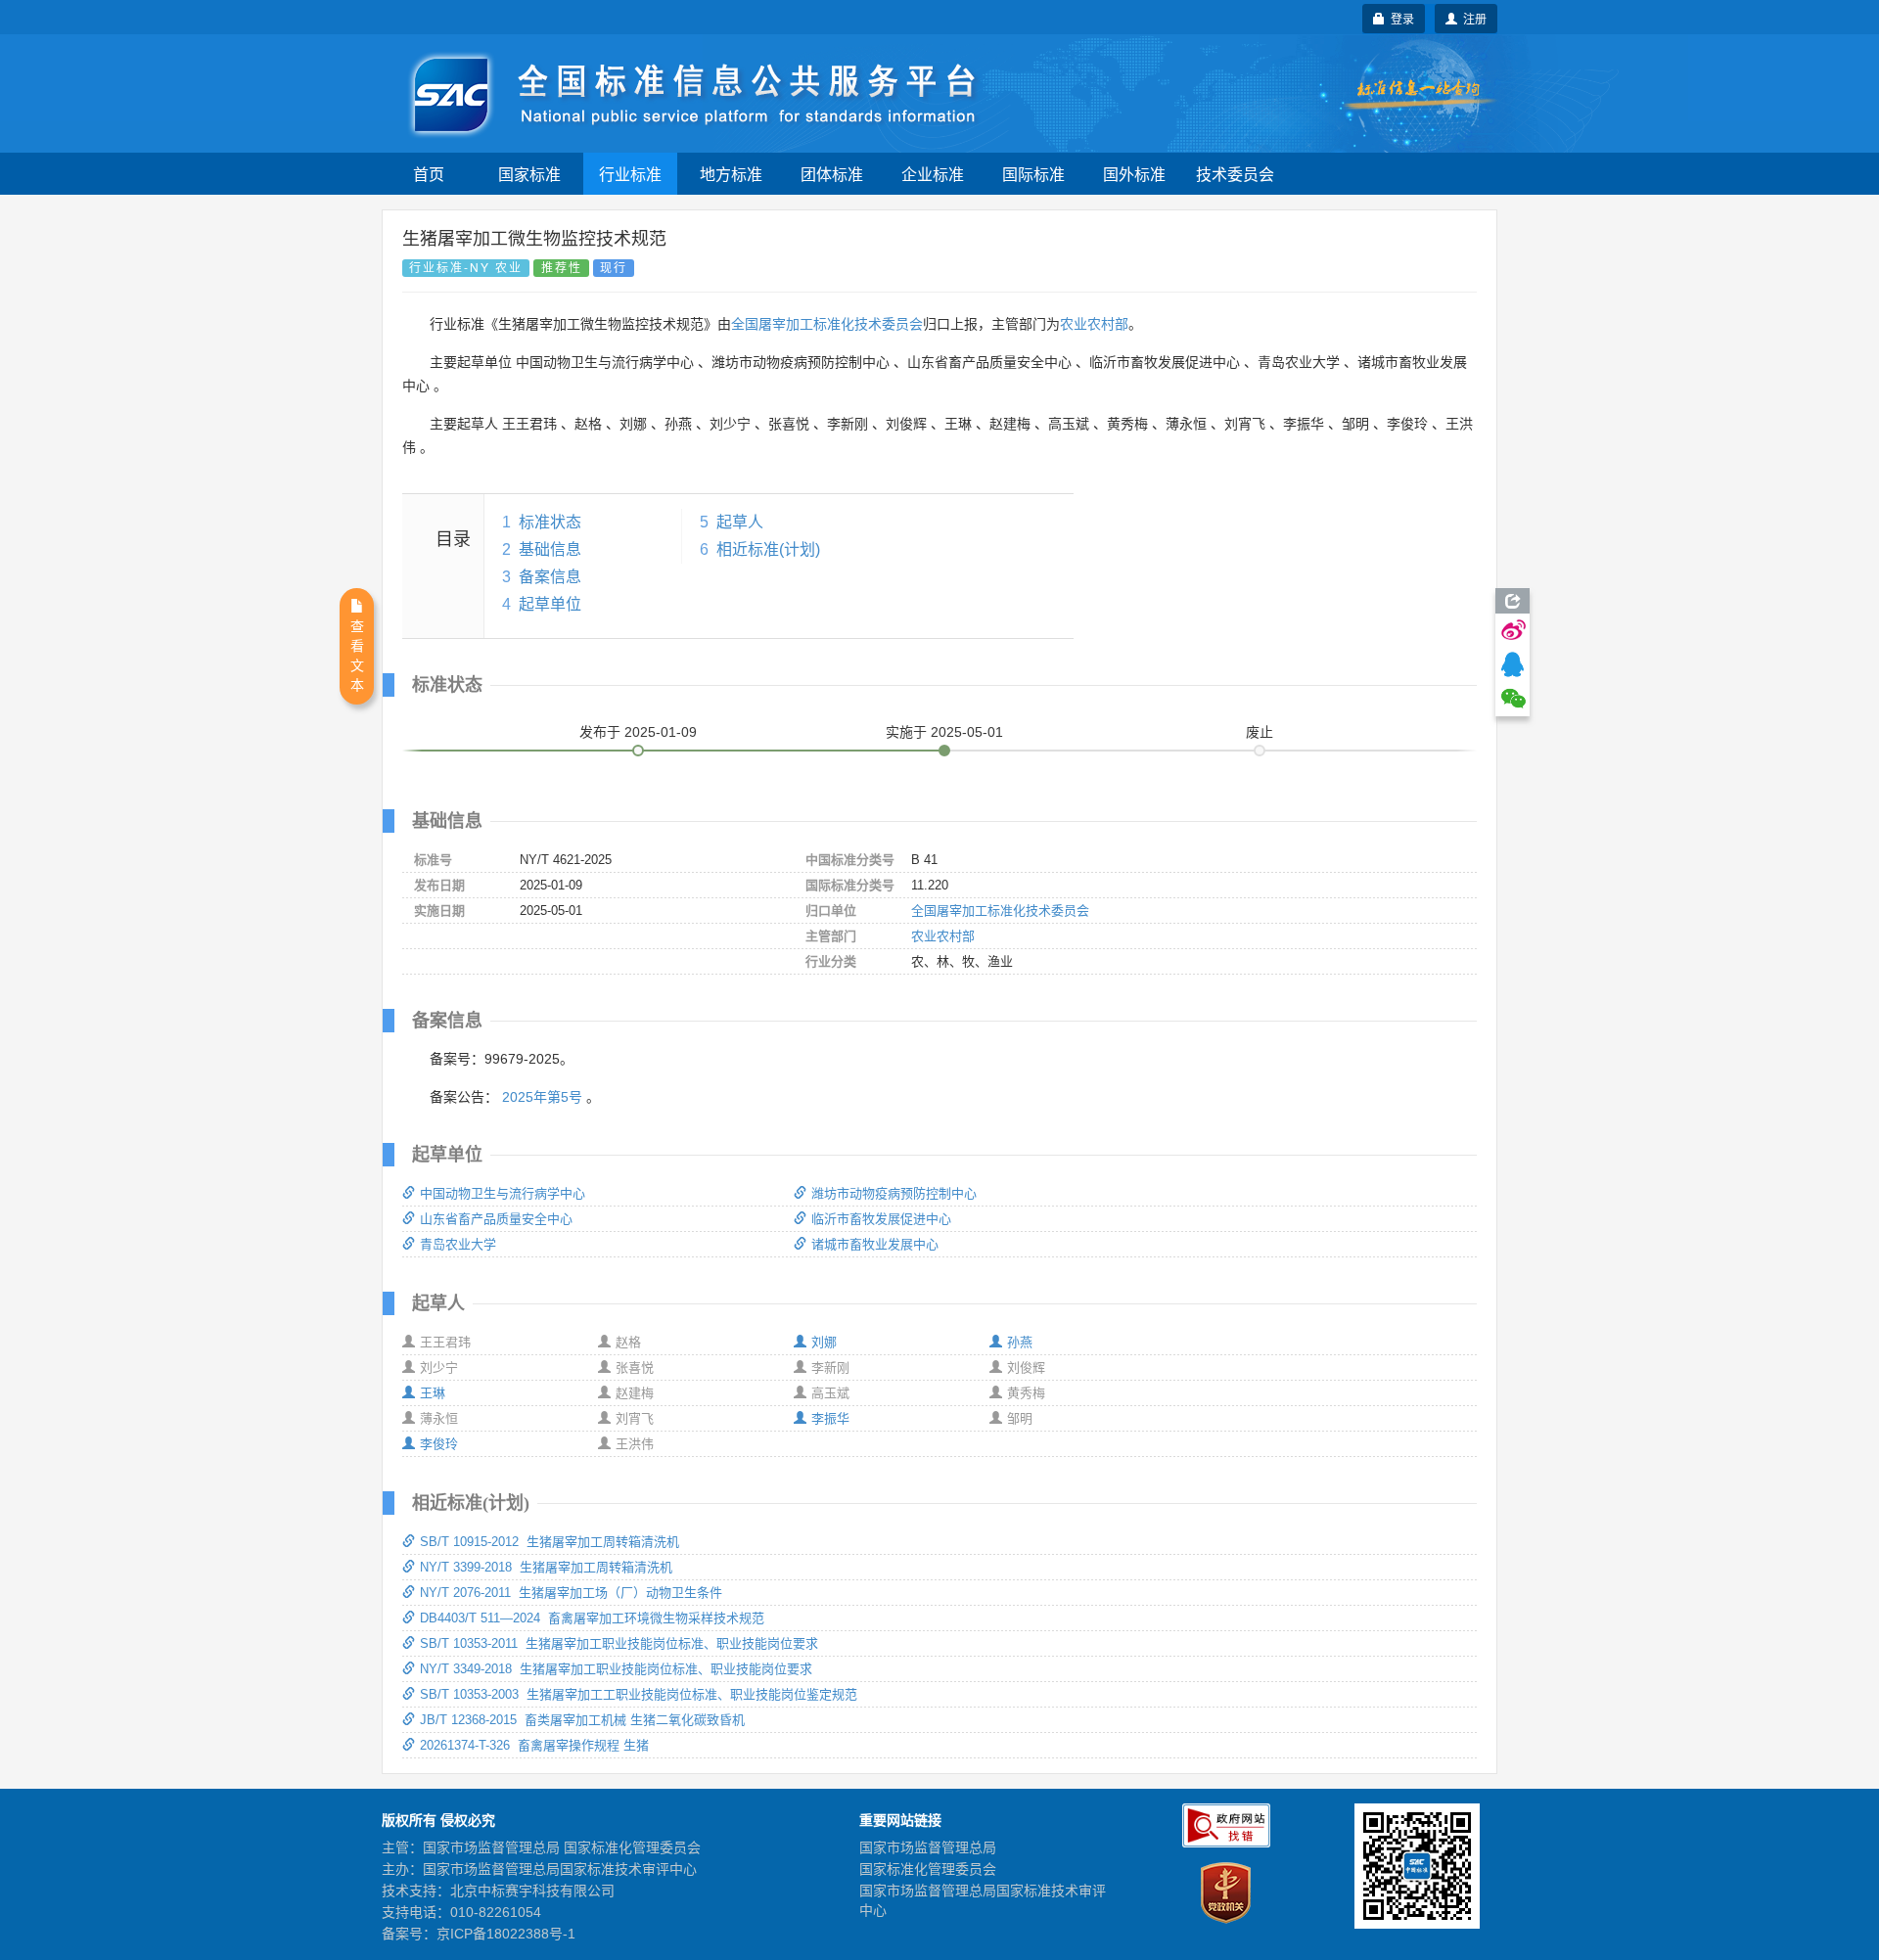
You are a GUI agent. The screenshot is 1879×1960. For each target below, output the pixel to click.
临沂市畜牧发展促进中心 (881, 1219)
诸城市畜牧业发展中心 (875, 1244)
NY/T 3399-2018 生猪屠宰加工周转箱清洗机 (546, 1567)
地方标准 (731, 174)
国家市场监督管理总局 (928, 1847)
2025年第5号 (542, 1097)
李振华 (830, 1418)
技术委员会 (1235, 174)
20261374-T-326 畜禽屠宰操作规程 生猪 (534, 1745)
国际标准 (1033, 174)
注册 (1472, 18)
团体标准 (832, 174)
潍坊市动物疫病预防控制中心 (894, 1193)
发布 (638, 732)
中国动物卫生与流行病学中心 (503, 1193)
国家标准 (529, 174)
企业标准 (933, 174)
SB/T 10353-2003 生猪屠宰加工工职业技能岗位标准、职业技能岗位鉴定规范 (639, 1694)
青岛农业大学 (458, 1244)
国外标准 (1134, 174)
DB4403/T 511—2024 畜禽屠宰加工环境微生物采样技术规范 (592, 1618)
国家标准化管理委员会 (928, 1869)
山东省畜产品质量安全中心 (496, 1219)
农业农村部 (1094, 324)
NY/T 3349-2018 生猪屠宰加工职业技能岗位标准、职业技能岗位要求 (616, 1669)
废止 (1260, 732)
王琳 (433, 1393)
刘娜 (824, 1342)
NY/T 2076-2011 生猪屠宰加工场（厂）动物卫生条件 (571, 1593)
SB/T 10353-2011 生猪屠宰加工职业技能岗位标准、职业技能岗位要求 (619, 1643)
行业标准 (630, 174)
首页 (429, 174)
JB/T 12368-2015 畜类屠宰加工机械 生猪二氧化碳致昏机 (582, 1720)
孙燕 (1020, 1342)
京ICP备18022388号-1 (506, 1934)
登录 (1399, 18)
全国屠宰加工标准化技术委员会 (827, 324)
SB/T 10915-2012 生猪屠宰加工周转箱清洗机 (550, 1542)
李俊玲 (439, 1444)
